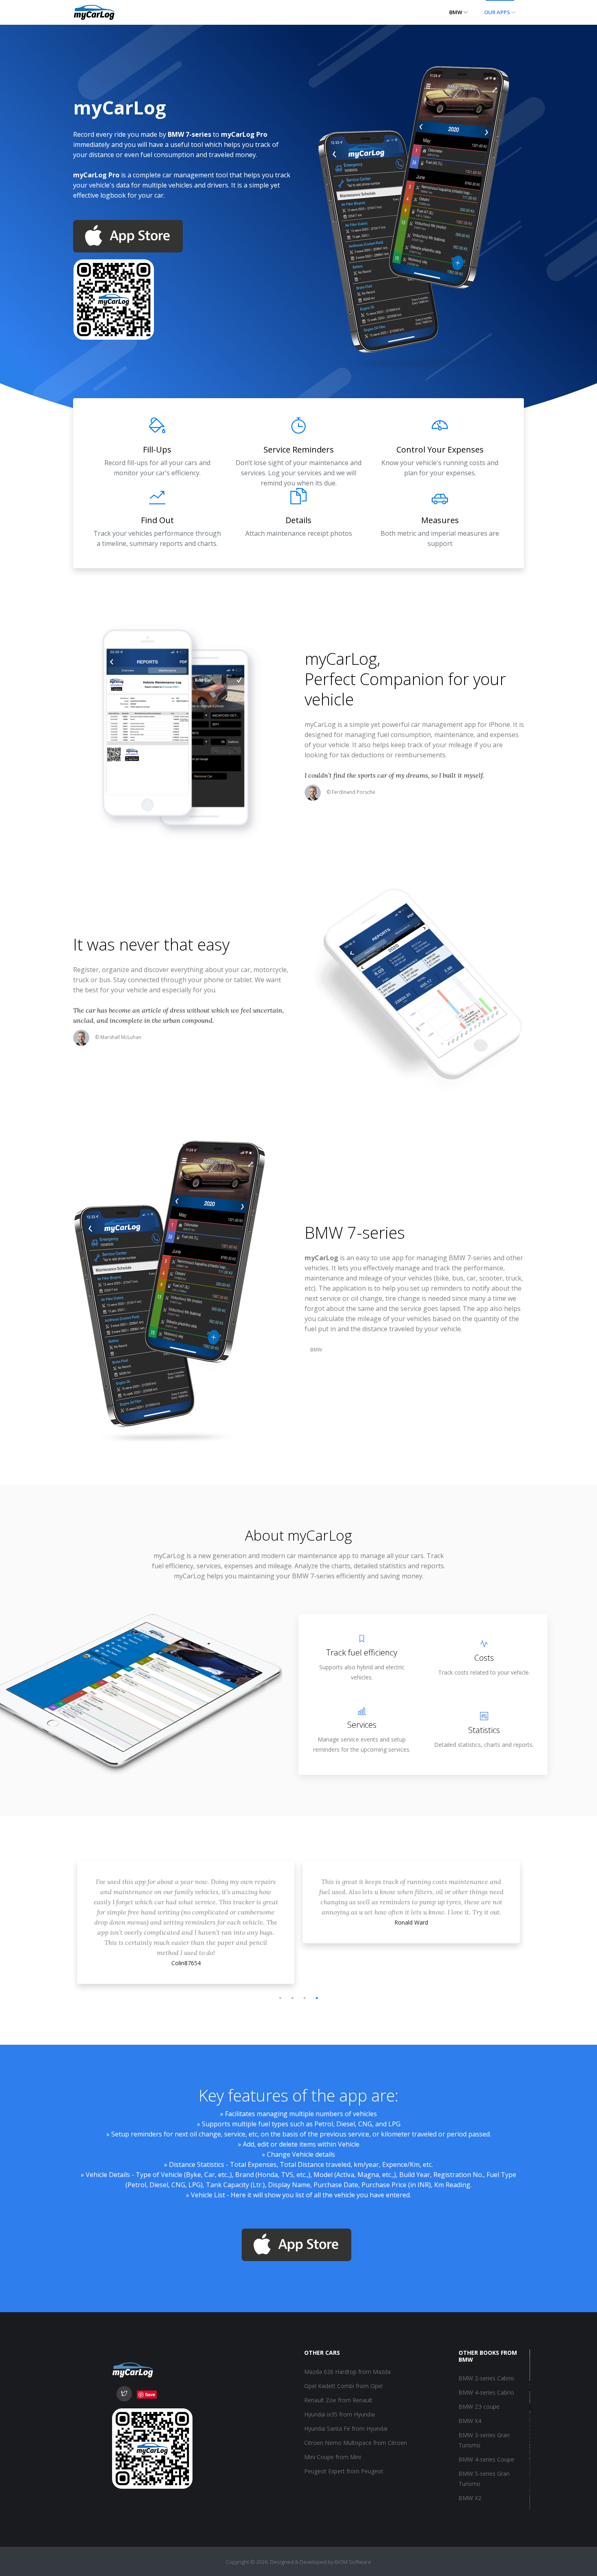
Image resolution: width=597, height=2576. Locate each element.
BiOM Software (353, 2562)
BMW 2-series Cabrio (486, 2378)
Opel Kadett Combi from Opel (343, 2386)
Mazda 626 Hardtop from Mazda (347, 2372)
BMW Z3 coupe (479, 2407)
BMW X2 (470, 2498)
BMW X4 (470, 2421)
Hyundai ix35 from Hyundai (340, 2414)
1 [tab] (280, 1998)
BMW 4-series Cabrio (486, 2392)
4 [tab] (317, 1998)
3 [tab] (305, 1998)
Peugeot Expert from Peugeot (344, 2471)
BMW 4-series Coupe (486, 2459)
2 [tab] (292, 1998)
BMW (456, 12)
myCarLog (341, 659)
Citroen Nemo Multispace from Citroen (356, 2443)
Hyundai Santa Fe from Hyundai (346, 2428)
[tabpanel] (186, 1904)
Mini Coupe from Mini (333, 2457)
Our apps (498, 12)
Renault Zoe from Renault (338, 2400)
